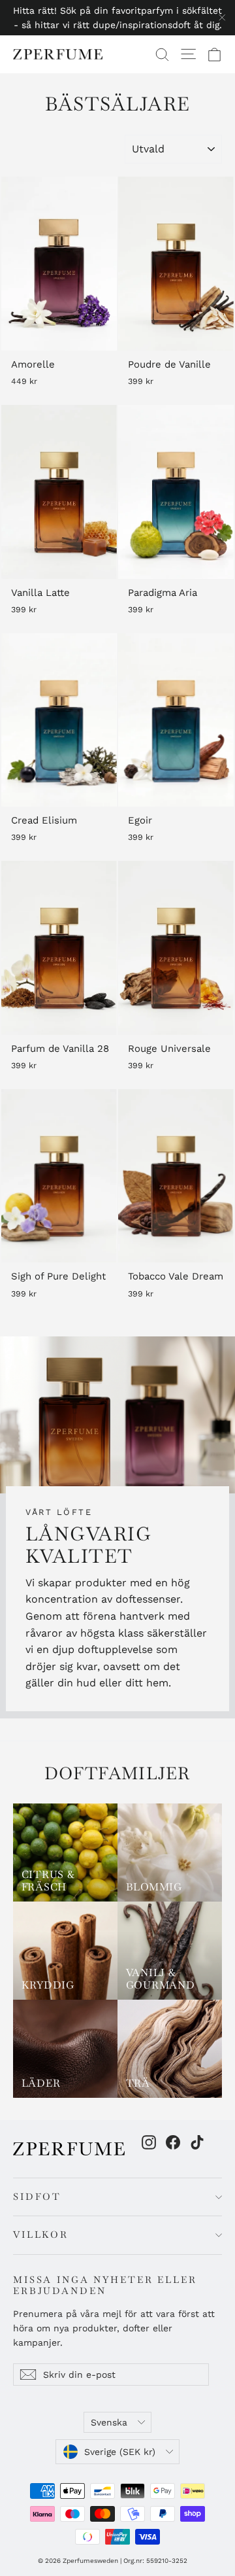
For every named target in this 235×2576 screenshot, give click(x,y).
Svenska (109, 2422)
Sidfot (37, 2197)
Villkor (41, 2235)
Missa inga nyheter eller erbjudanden (105, 2285)
